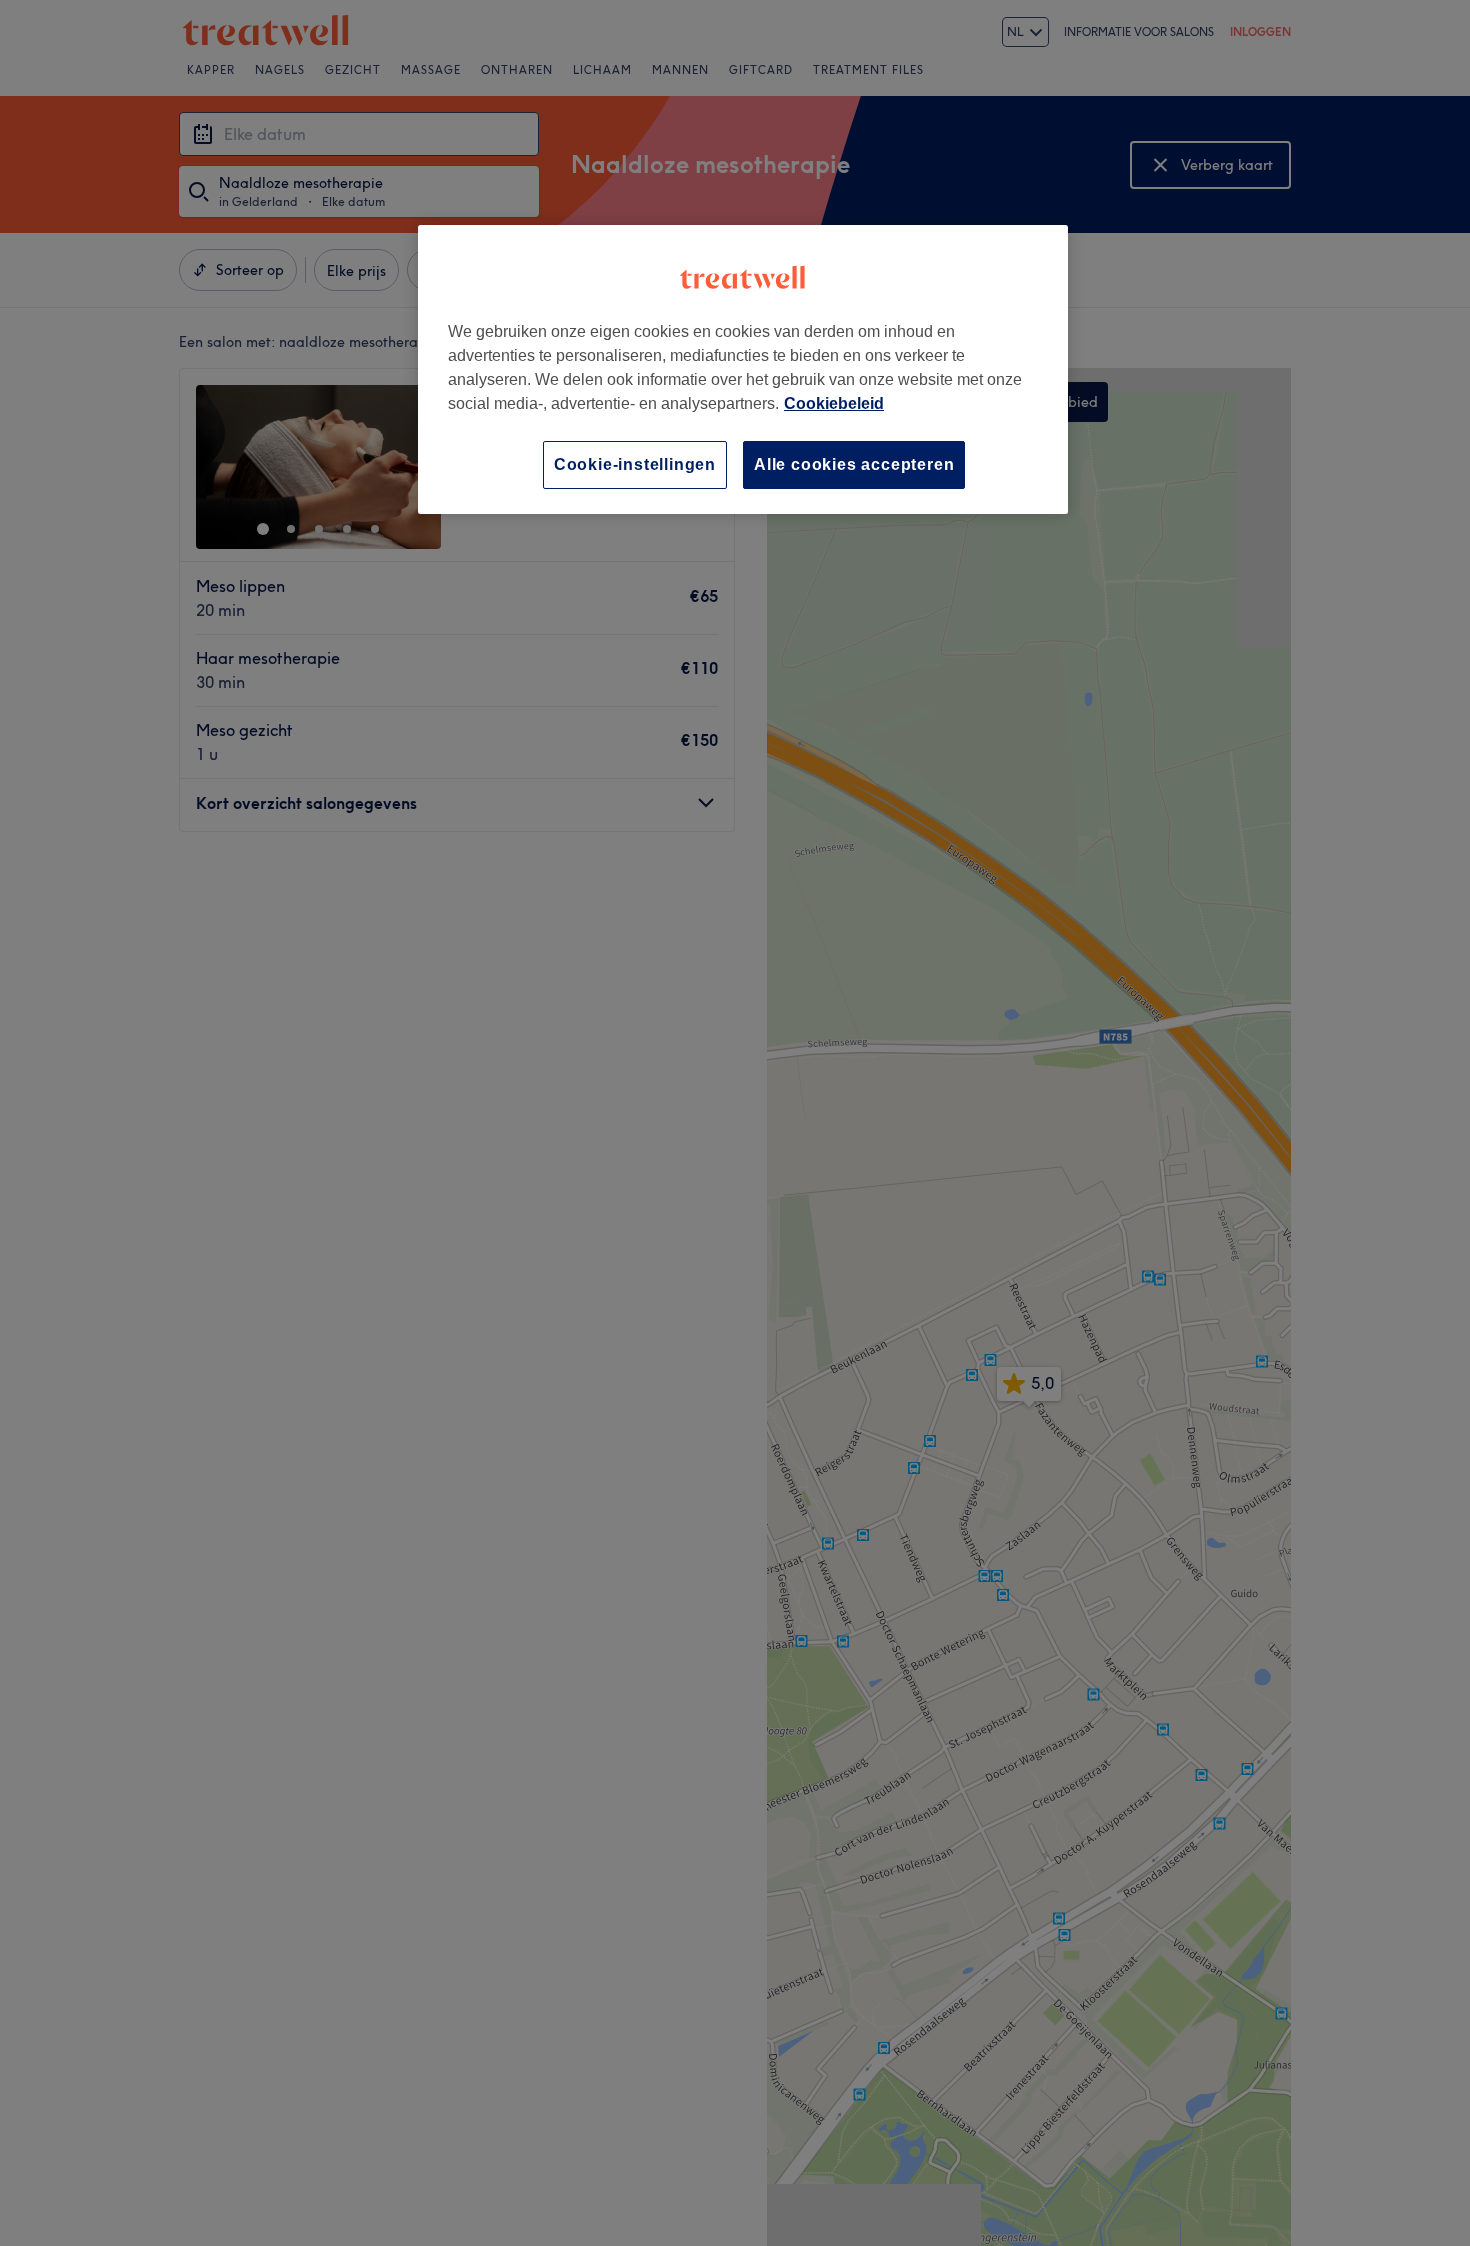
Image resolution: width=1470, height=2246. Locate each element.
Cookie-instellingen (635, 464)
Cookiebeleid (834, 403)
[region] (743, 369)
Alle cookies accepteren (854, 464)
